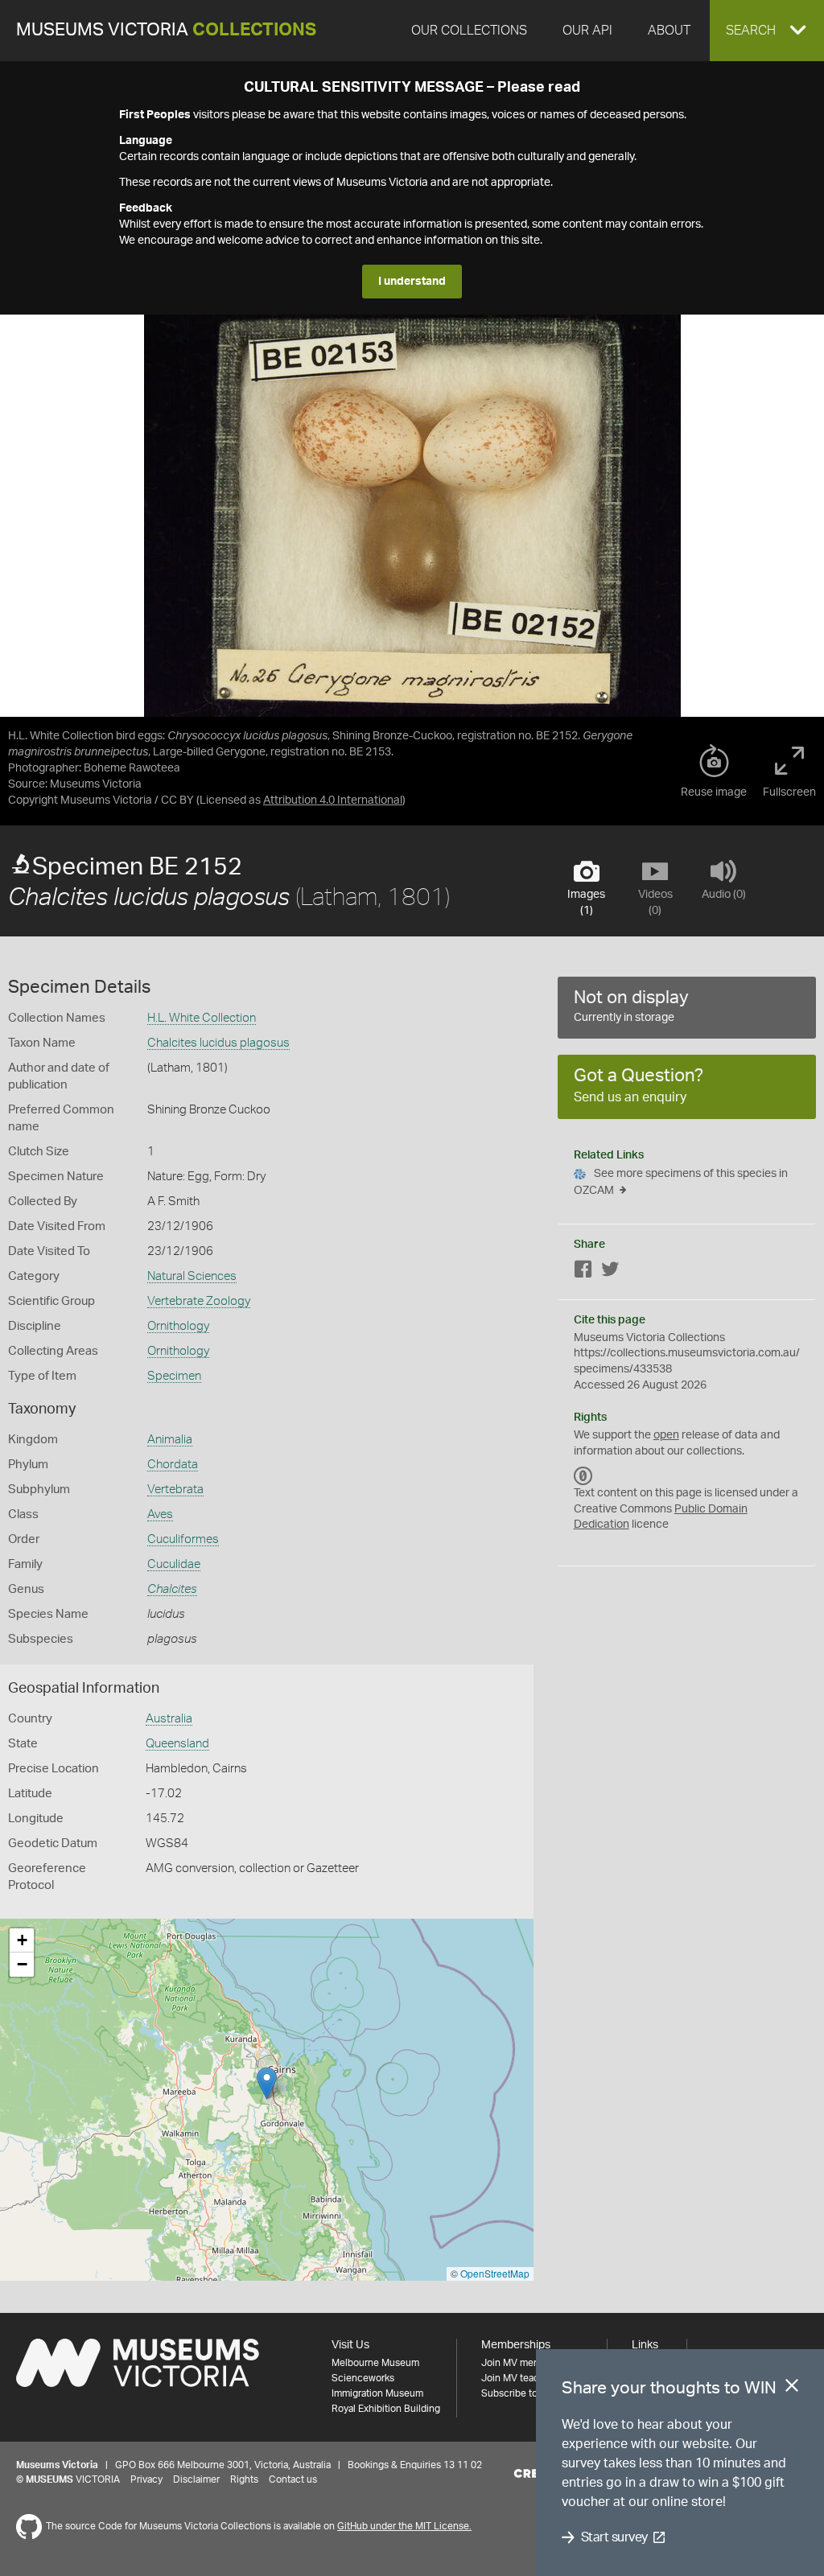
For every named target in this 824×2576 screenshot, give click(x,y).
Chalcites (172, 1589)
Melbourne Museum (375, 2363)
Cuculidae (174, 1564)
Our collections (469, 31)
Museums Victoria (166, 30)
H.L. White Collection (202, 1018)
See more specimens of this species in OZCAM (681, 1182)
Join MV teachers (520, 2378)
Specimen (174, 1376)
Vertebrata (175, 1490)
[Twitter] (610, 1272)
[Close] (792, 2389)
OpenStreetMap (495, 2273)
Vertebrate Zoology (199, 1301)
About (669, 31)
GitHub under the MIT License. (404, 2526)
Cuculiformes (183, 1539)
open (666, 1435)
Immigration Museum (377, 2393)
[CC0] (583, 1475)
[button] (767, 31)
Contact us (293, 2479)
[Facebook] (583, 1272)
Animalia (170, 1440)
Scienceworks (363, 2378)
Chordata (173, 1465)
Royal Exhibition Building (386, 2409)
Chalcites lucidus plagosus (218, 1043)
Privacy (146, 2479)
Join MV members (521, 2363)
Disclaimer (196, 2479)
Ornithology (178, 1326)
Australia (169, 1719)
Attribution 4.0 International (333, 800)
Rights (244, 2479)
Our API (587, 31)
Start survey (614, 2537)
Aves (160, 1514)
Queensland (177, 1744)
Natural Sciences (192, 1276)
